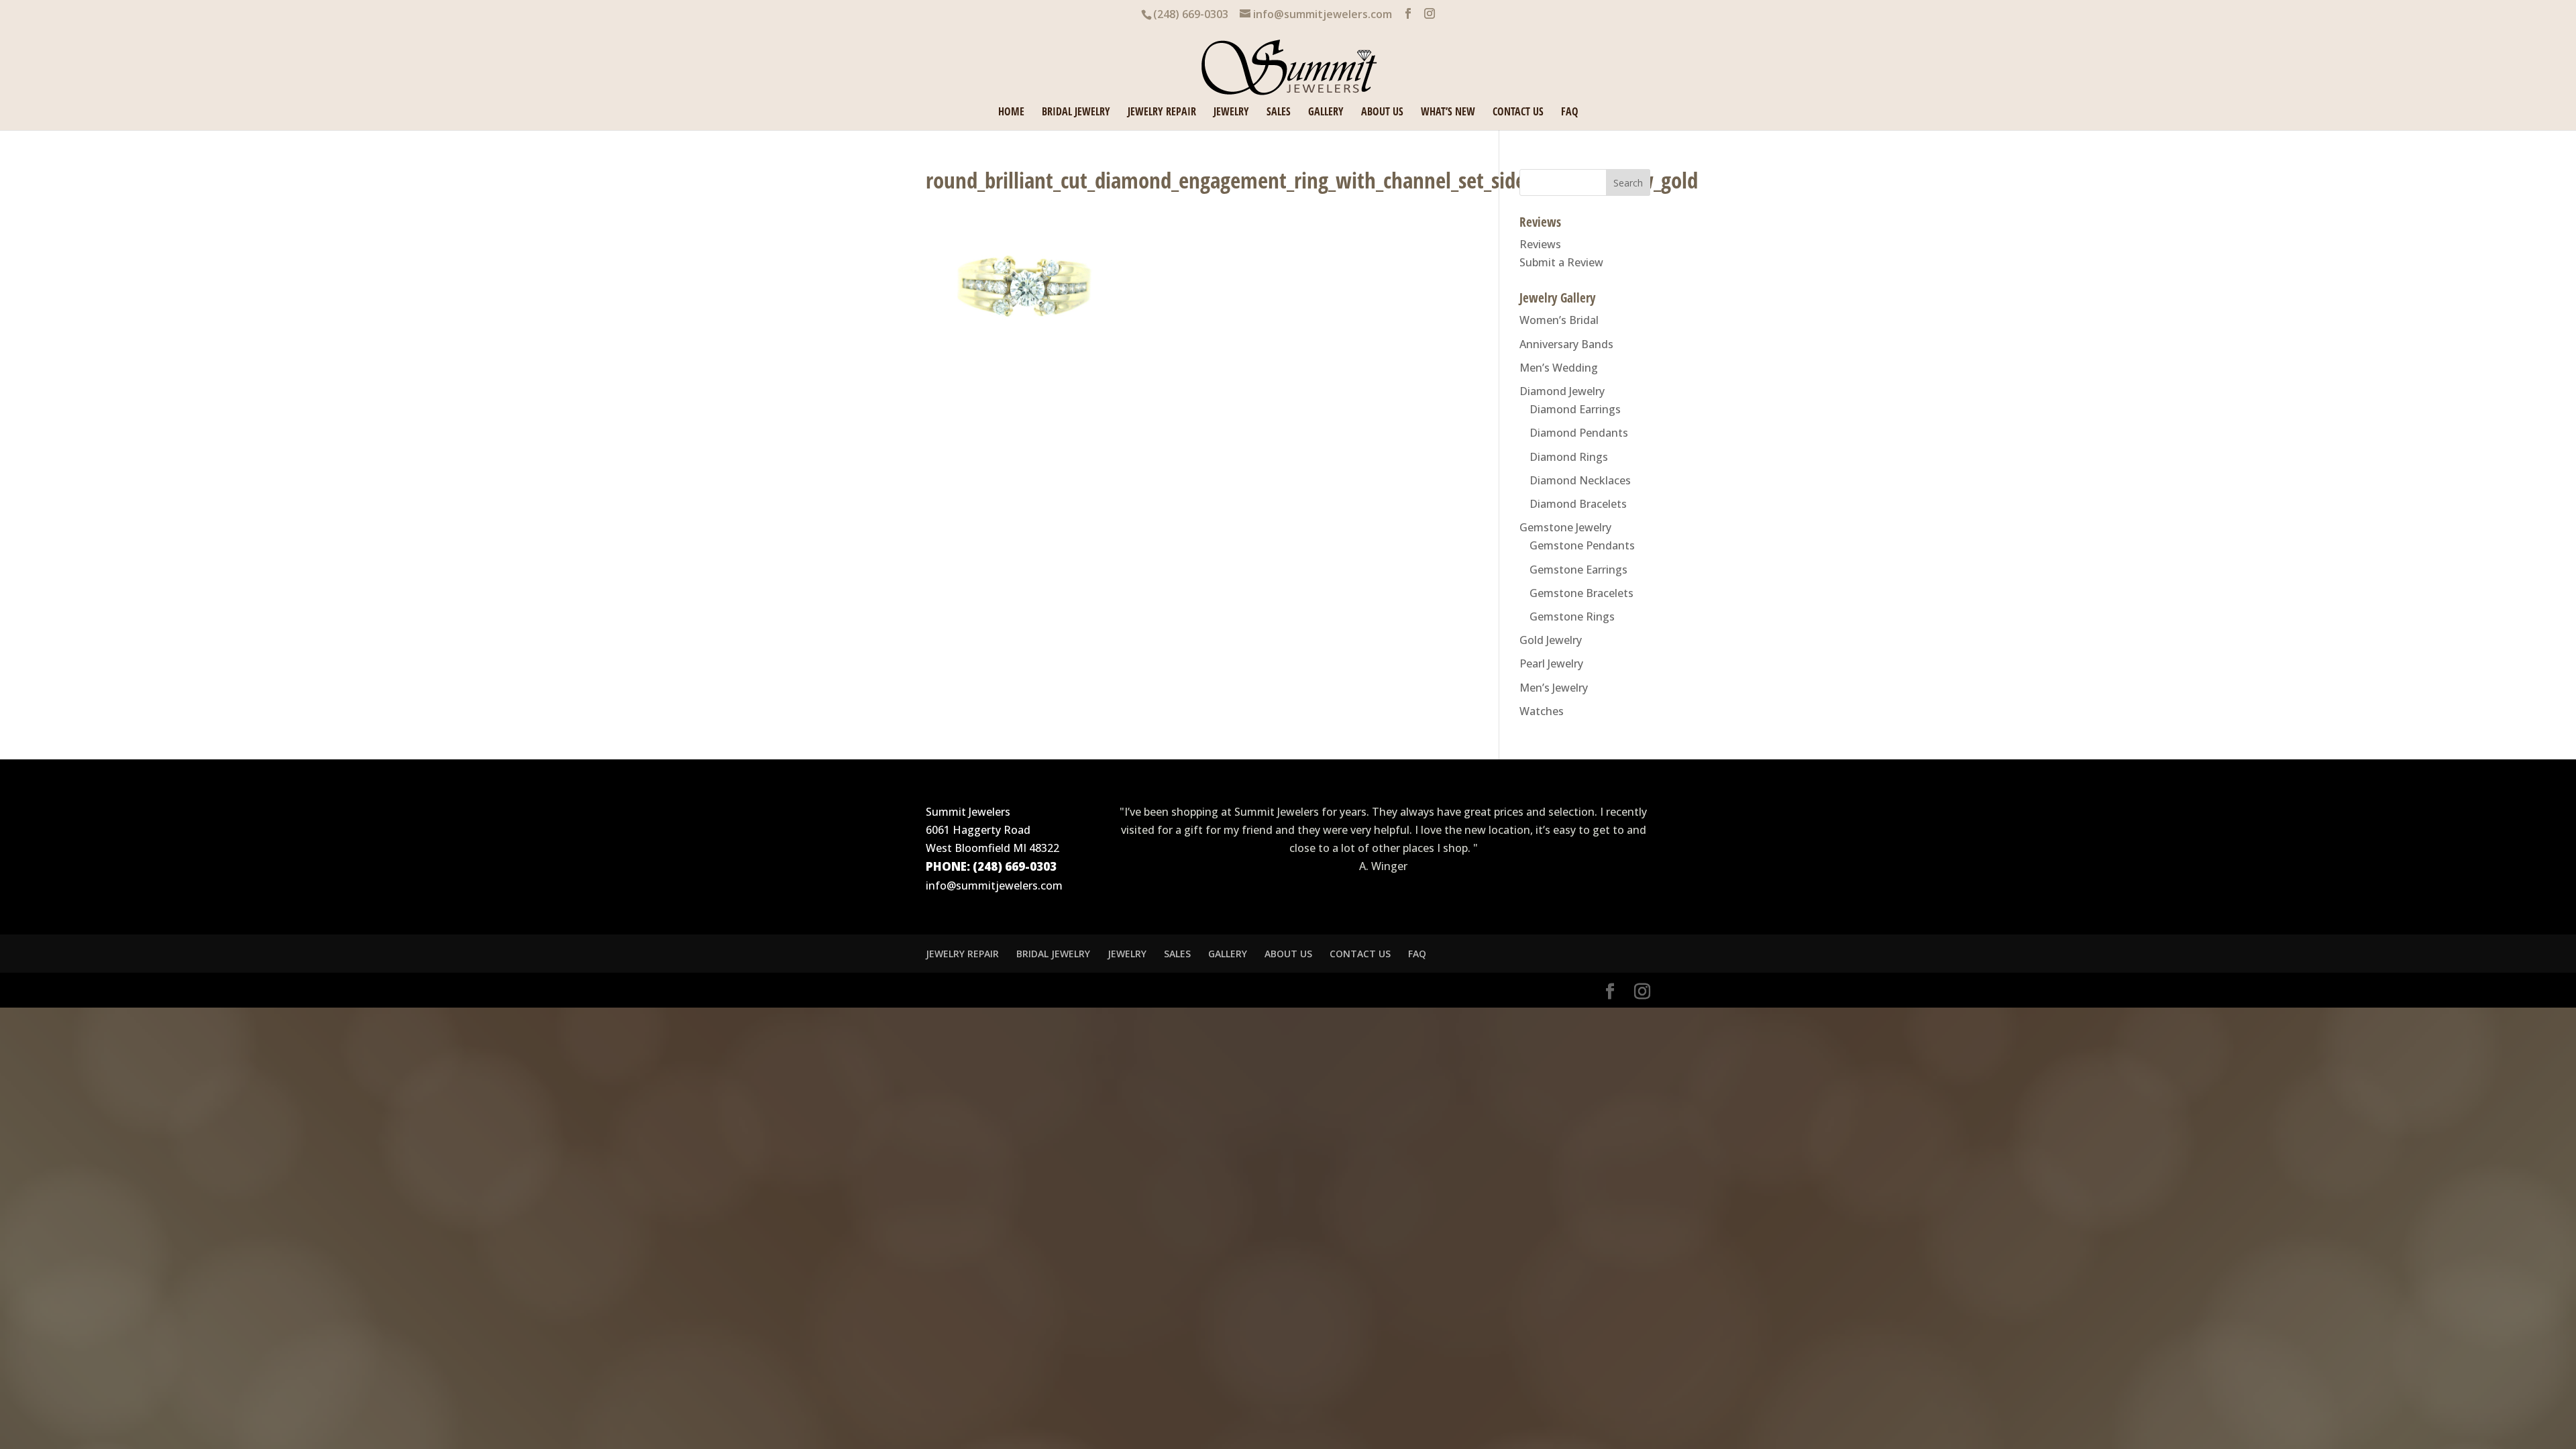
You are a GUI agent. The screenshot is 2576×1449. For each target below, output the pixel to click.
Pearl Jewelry (1551, 663)
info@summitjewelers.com (994, 885)
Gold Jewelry (1551, 640)
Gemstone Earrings (1578, 570)
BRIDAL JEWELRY (1076, 113)
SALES (1279, 113)
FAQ (1570, 113)
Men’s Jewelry (1554, 688)
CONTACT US (1518, 113)
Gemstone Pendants (1582, 545)
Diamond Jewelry (1562, 391)
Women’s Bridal (1559, 320)
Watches (1542, 711)
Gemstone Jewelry (1565, 527)
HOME (1011, 113)
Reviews (1540, 244)
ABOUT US (1382, 113)
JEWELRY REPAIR (1162, 113)
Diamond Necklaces (1580, 480)
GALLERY (1326, 113)
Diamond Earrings (1575, 409)
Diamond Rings (1569, 457)
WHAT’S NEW (1448, 113)
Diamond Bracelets (1578, 504)
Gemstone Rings (1572, 616)
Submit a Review (1561, 262)
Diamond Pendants (1579, 433)
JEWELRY (1231, 113)
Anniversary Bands (1566, 344)
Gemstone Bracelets (1581, 593)
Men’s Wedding (1559, 368)
